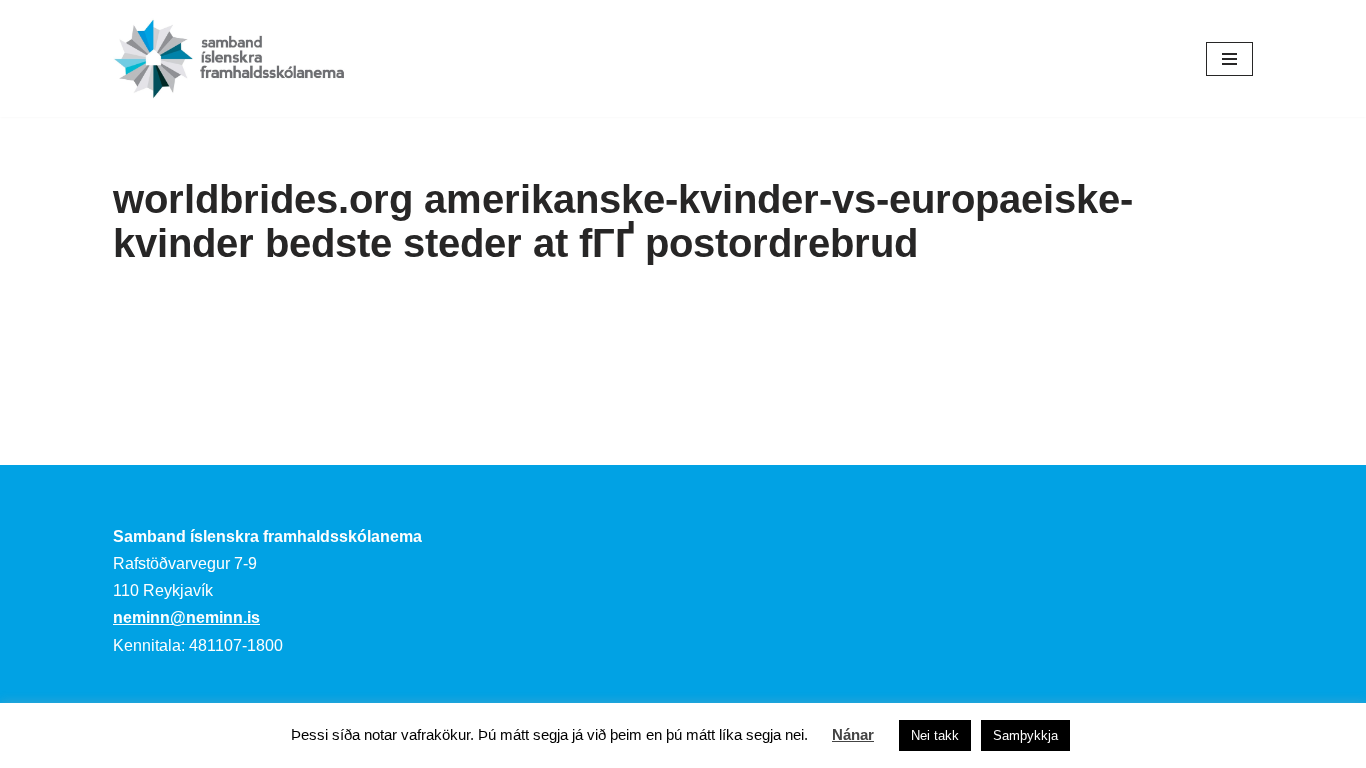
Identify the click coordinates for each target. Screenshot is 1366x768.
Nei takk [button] (935, 735)
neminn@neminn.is (186, 617)
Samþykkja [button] (1025, 735)
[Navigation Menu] (1229, 59)
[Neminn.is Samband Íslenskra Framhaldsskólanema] (229, 58)
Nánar (853, 734)
